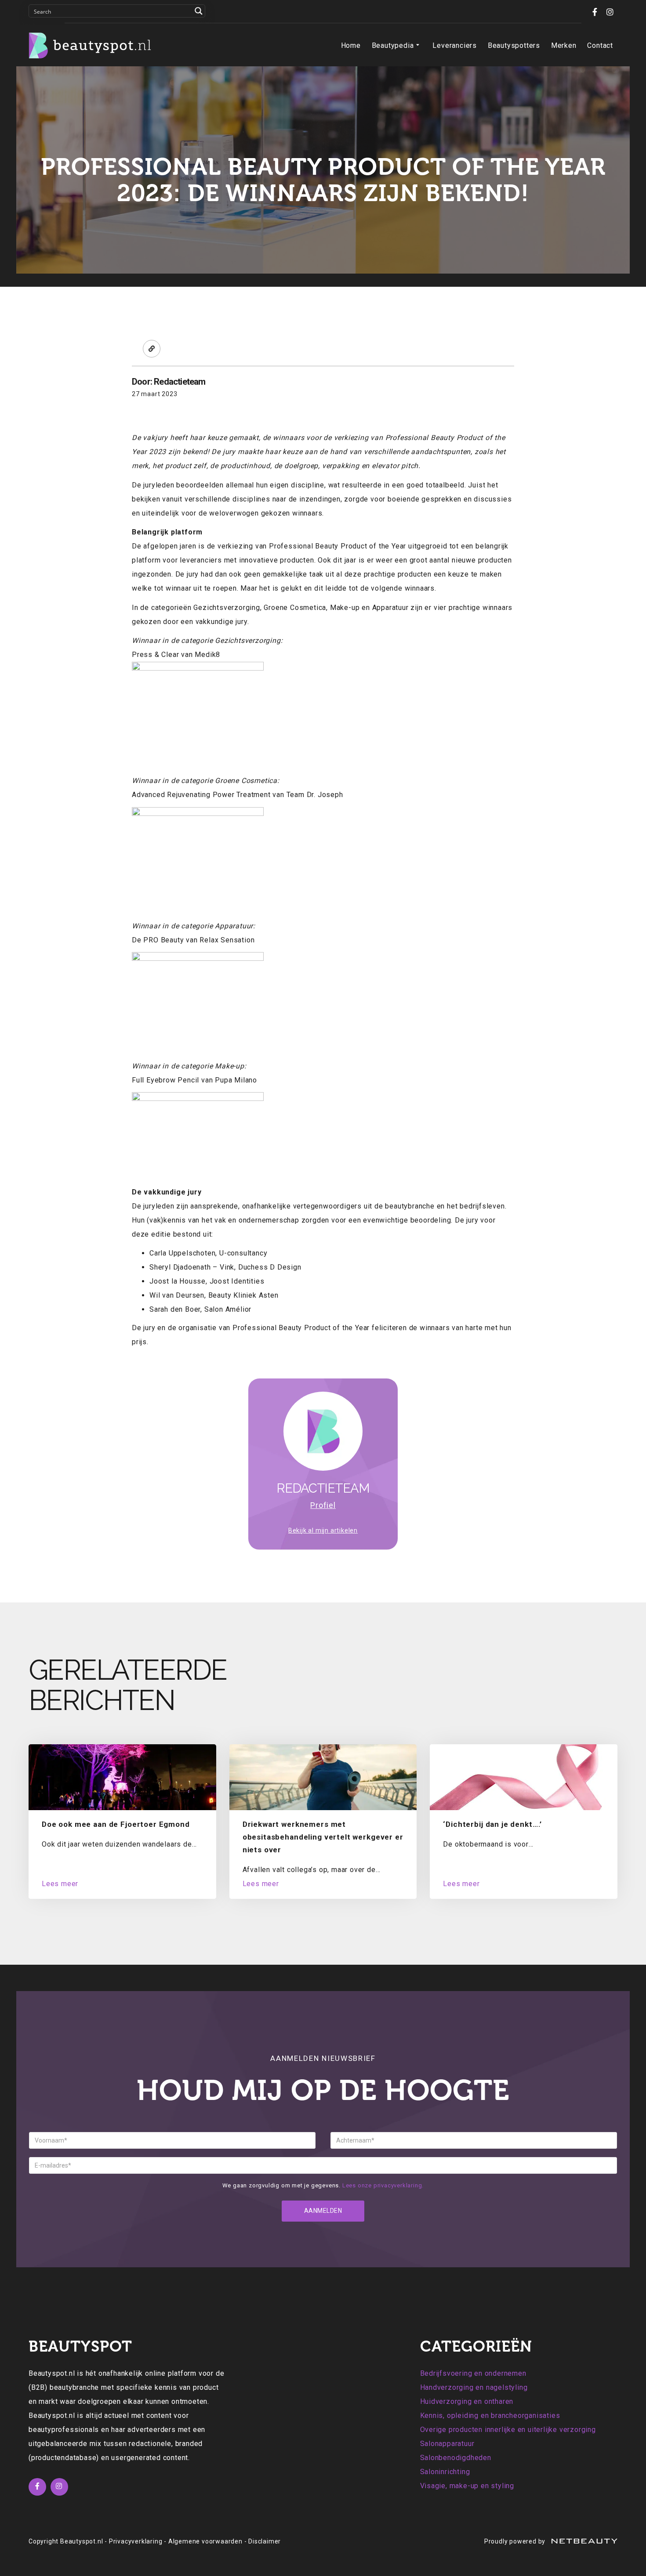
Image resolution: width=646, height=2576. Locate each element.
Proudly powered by (516, 2541)
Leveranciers (455, 45)
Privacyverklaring (136, 2541)
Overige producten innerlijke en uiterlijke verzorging (508, 2430)
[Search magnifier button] (199, 11)
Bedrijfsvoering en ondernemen (473, 2373)
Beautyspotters (514, 45)
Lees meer (60, 1884)
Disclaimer (265, 2541)
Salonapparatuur (447, 2444)
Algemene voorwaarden (205, 2541)
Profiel (323, 1505)
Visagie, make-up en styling (467, 2486)
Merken (564, 45)
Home (351, 45)
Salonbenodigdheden (456, 2458)
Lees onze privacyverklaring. (383, 2185)
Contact (600, 45)
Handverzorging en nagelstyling (474, 2387)
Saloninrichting (445, 2472)
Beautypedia (393, 45)
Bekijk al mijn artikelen (323, 1530)
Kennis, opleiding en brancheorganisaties (490, 2415)
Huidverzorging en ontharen (467, 2401)
